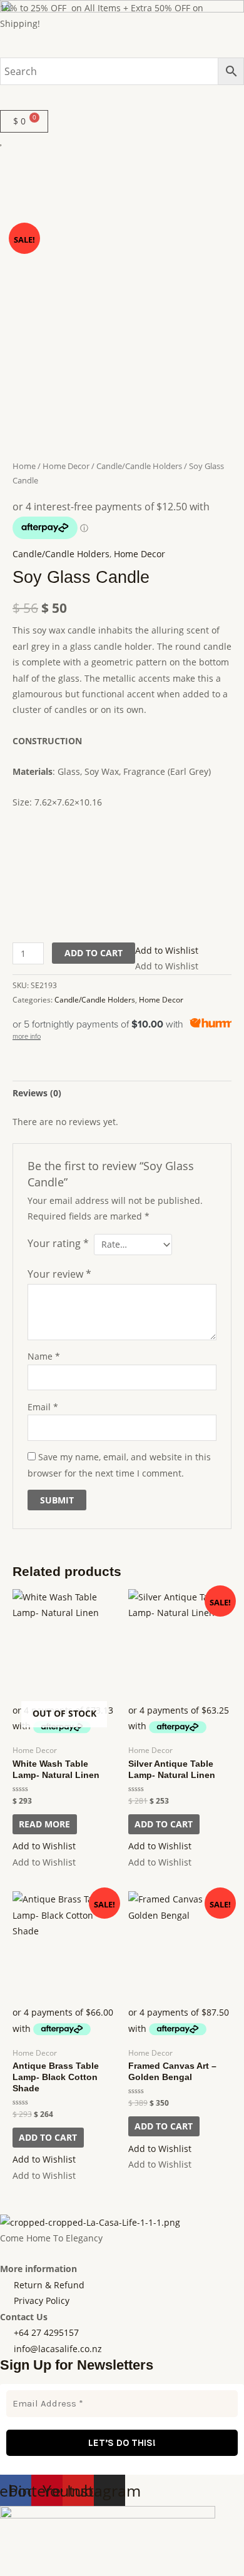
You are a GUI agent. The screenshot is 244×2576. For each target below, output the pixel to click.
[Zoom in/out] (13, 2552)
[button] (122, 97)
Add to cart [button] (164, 1824)
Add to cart (94, 953)
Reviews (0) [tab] (37, 1093)
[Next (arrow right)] (40, 2570)
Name (44, 1356)
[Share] (68, 2552)
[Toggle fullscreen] (40, 2552)
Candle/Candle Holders (139, 466)
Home (24, 466)
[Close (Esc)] (95, 2552)
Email (43, 1407)
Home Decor (66, 466)
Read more (44, 1824)
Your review (59, 1274)
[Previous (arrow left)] (13, 2570)
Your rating (58, 1243)
